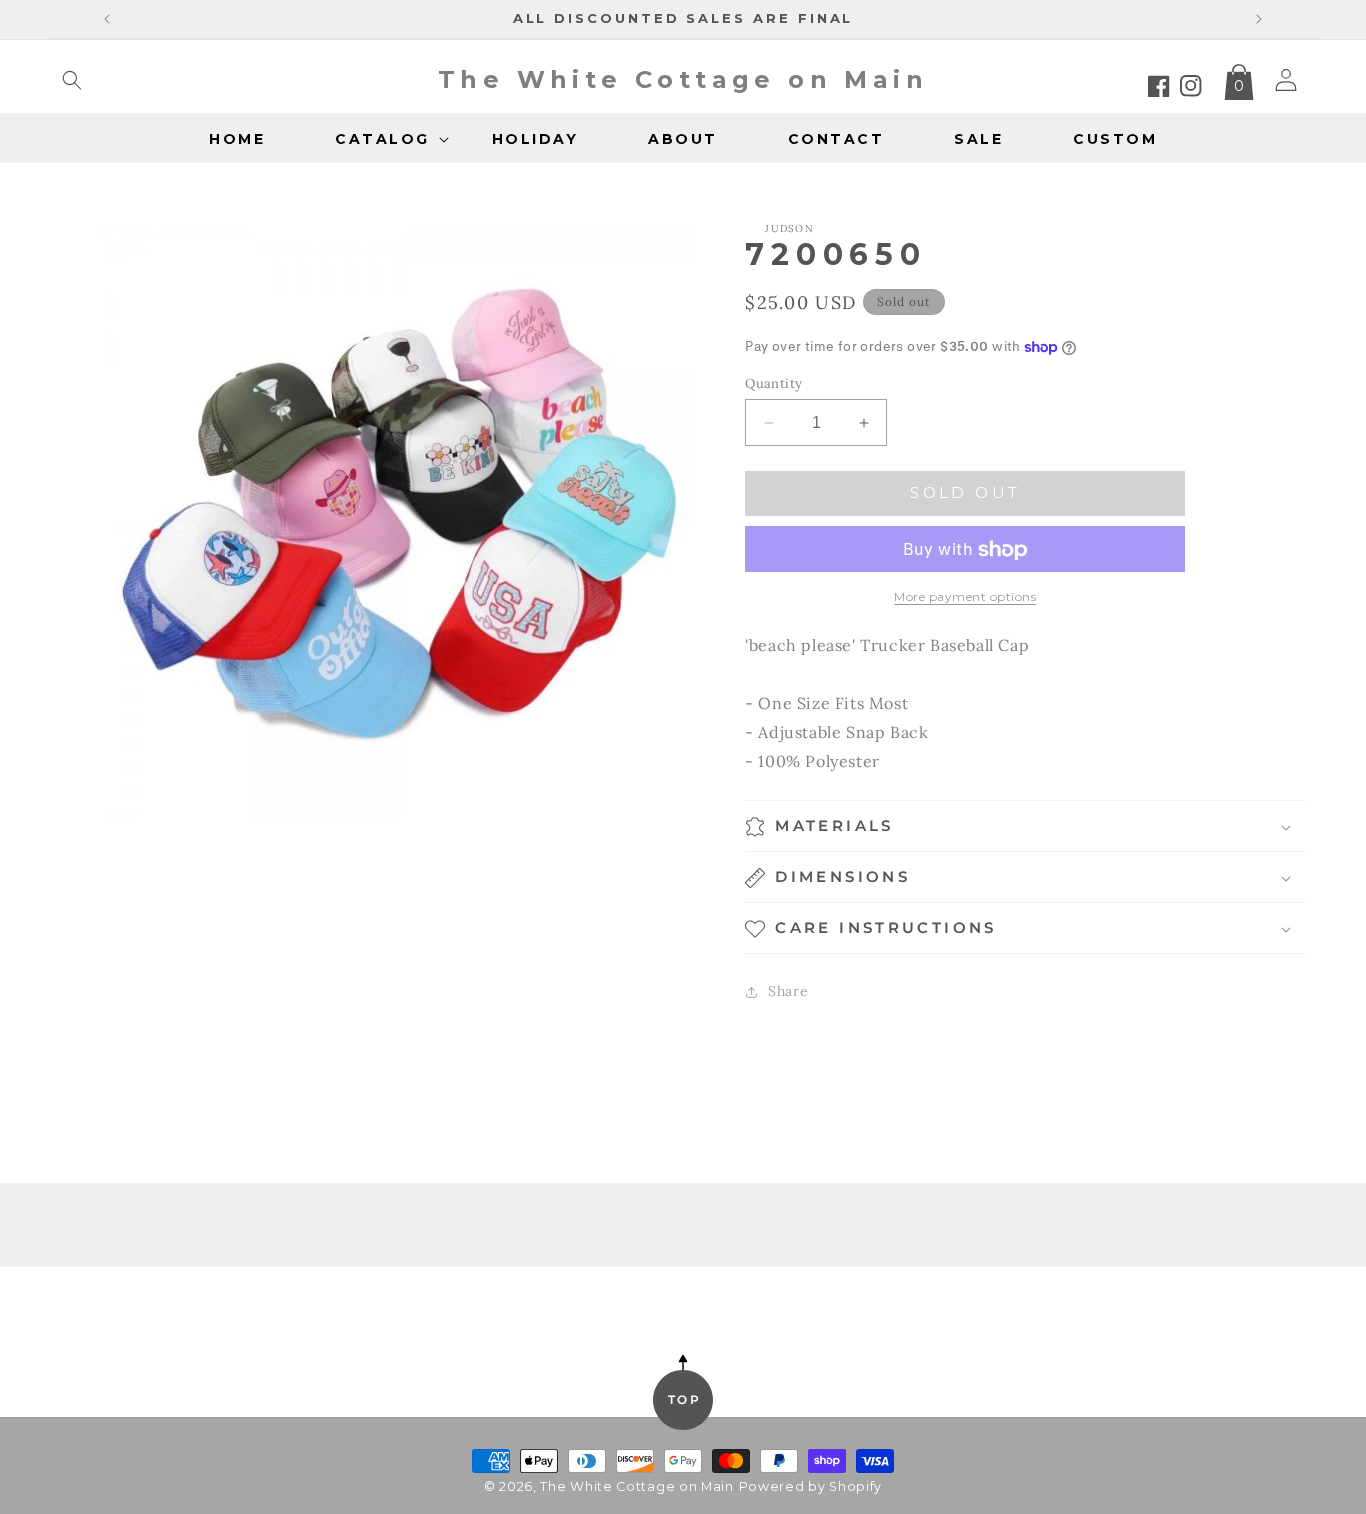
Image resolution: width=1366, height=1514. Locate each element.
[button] (72, 80)
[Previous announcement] (107, 19)
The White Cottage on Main (637, 1486)
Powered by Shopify (811, 1486)
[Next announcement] (1259, 19)
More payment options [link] (965, 597)
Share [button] (788, 991)
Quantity (773, 383)
